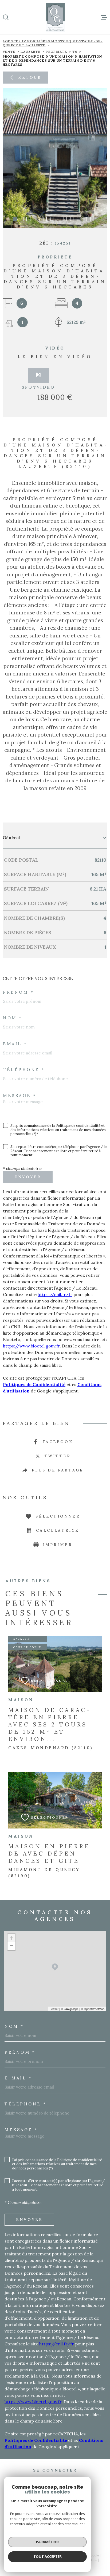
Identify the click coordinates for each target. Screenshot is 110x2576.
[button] (15, 219)
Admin (93, 2560)
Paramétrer (47, 2542)
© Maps (70, 2009)
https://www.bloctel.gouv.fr (31, 1346)
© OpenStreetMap (93, 2009)
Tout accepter (48, 2556)
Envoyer (28, 1177)
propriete (56, 52)
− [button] (12, 1946)
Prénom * (18, 992)
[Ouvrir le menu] (104, 17)
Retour (30, 77)
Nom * (13, 1018)
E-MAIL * (18, 2078)
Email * (15, 1044)
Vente (9, 52)
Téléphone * (24, 1070)
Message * (20, 1096)
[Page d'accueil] (55, 17)
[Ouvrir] (6, 17)
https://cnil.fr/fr (55, 1294)
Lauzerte (31, 52)
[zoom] (55, 158)
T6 (75, 52)
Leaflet (54, 2009)
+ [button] (12, 1938)
